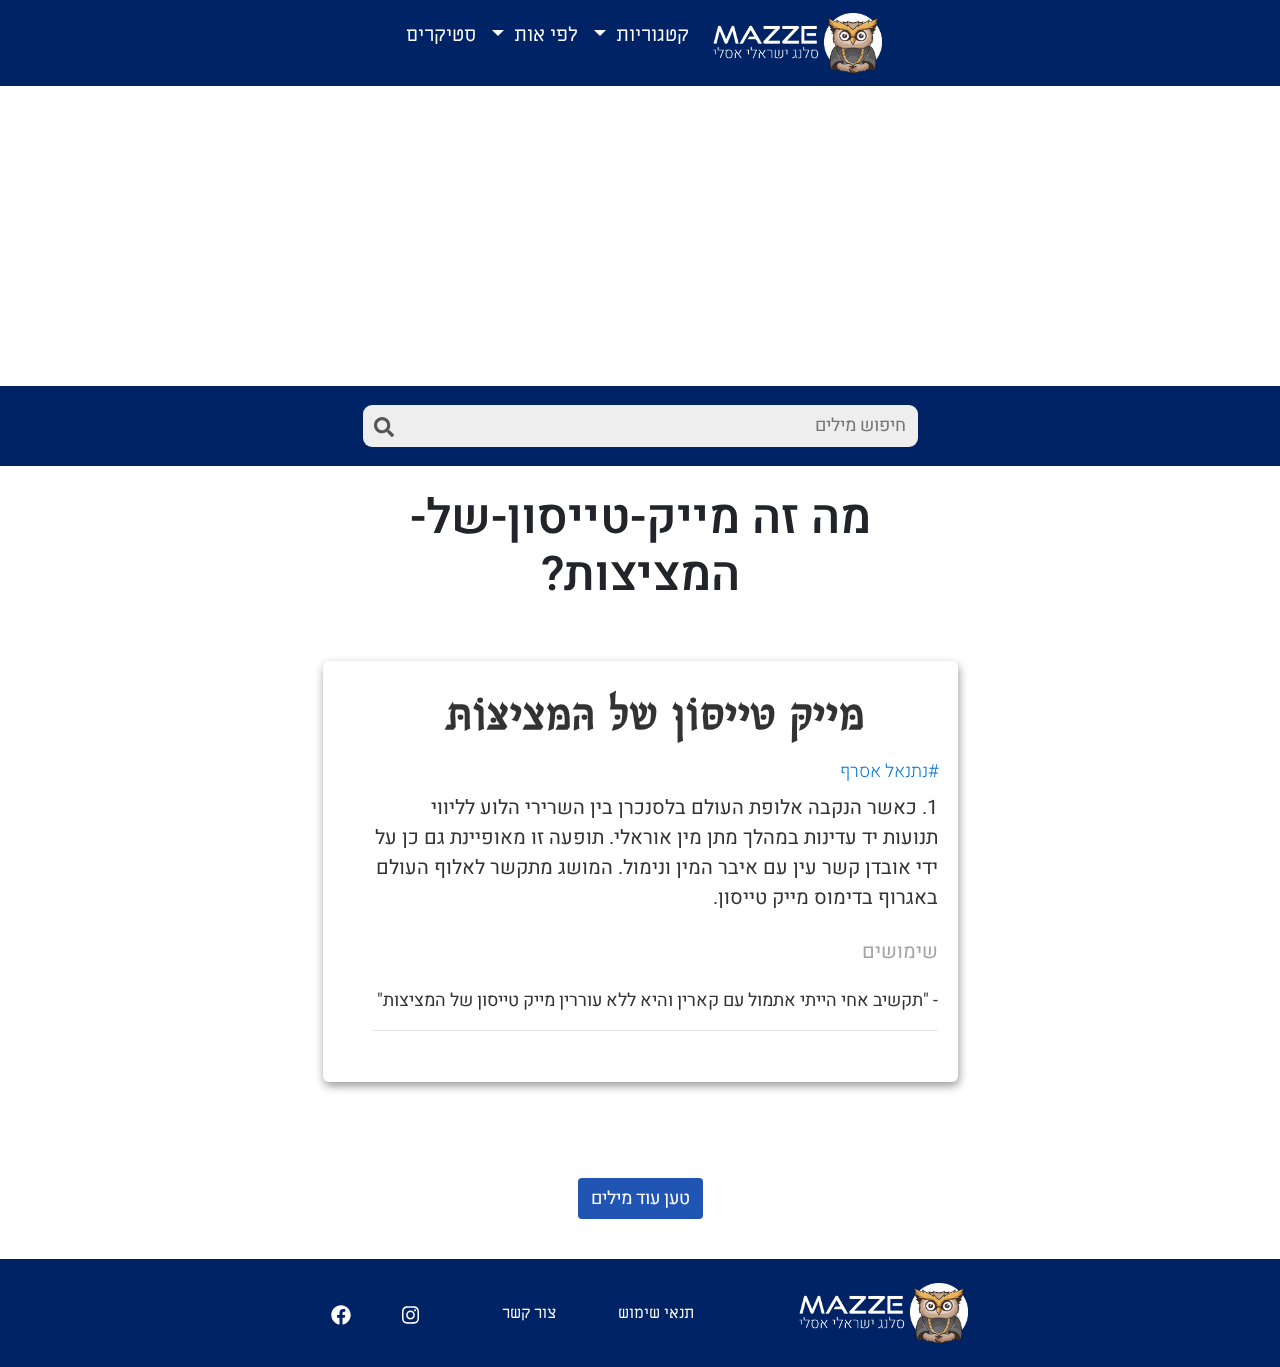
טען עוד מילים (640, 1198)
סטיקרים (441, 35)
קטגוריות (650, 35)
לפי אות (543, 35)
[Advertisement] (640, 236)
